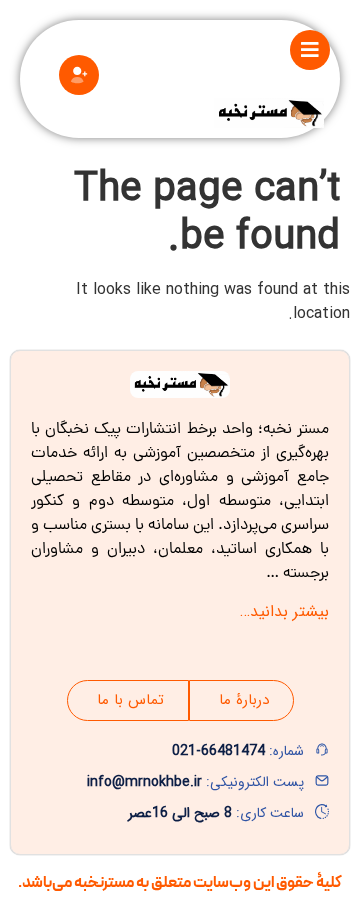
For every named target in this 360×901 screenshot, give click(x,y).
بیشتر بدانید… (284, 611)
